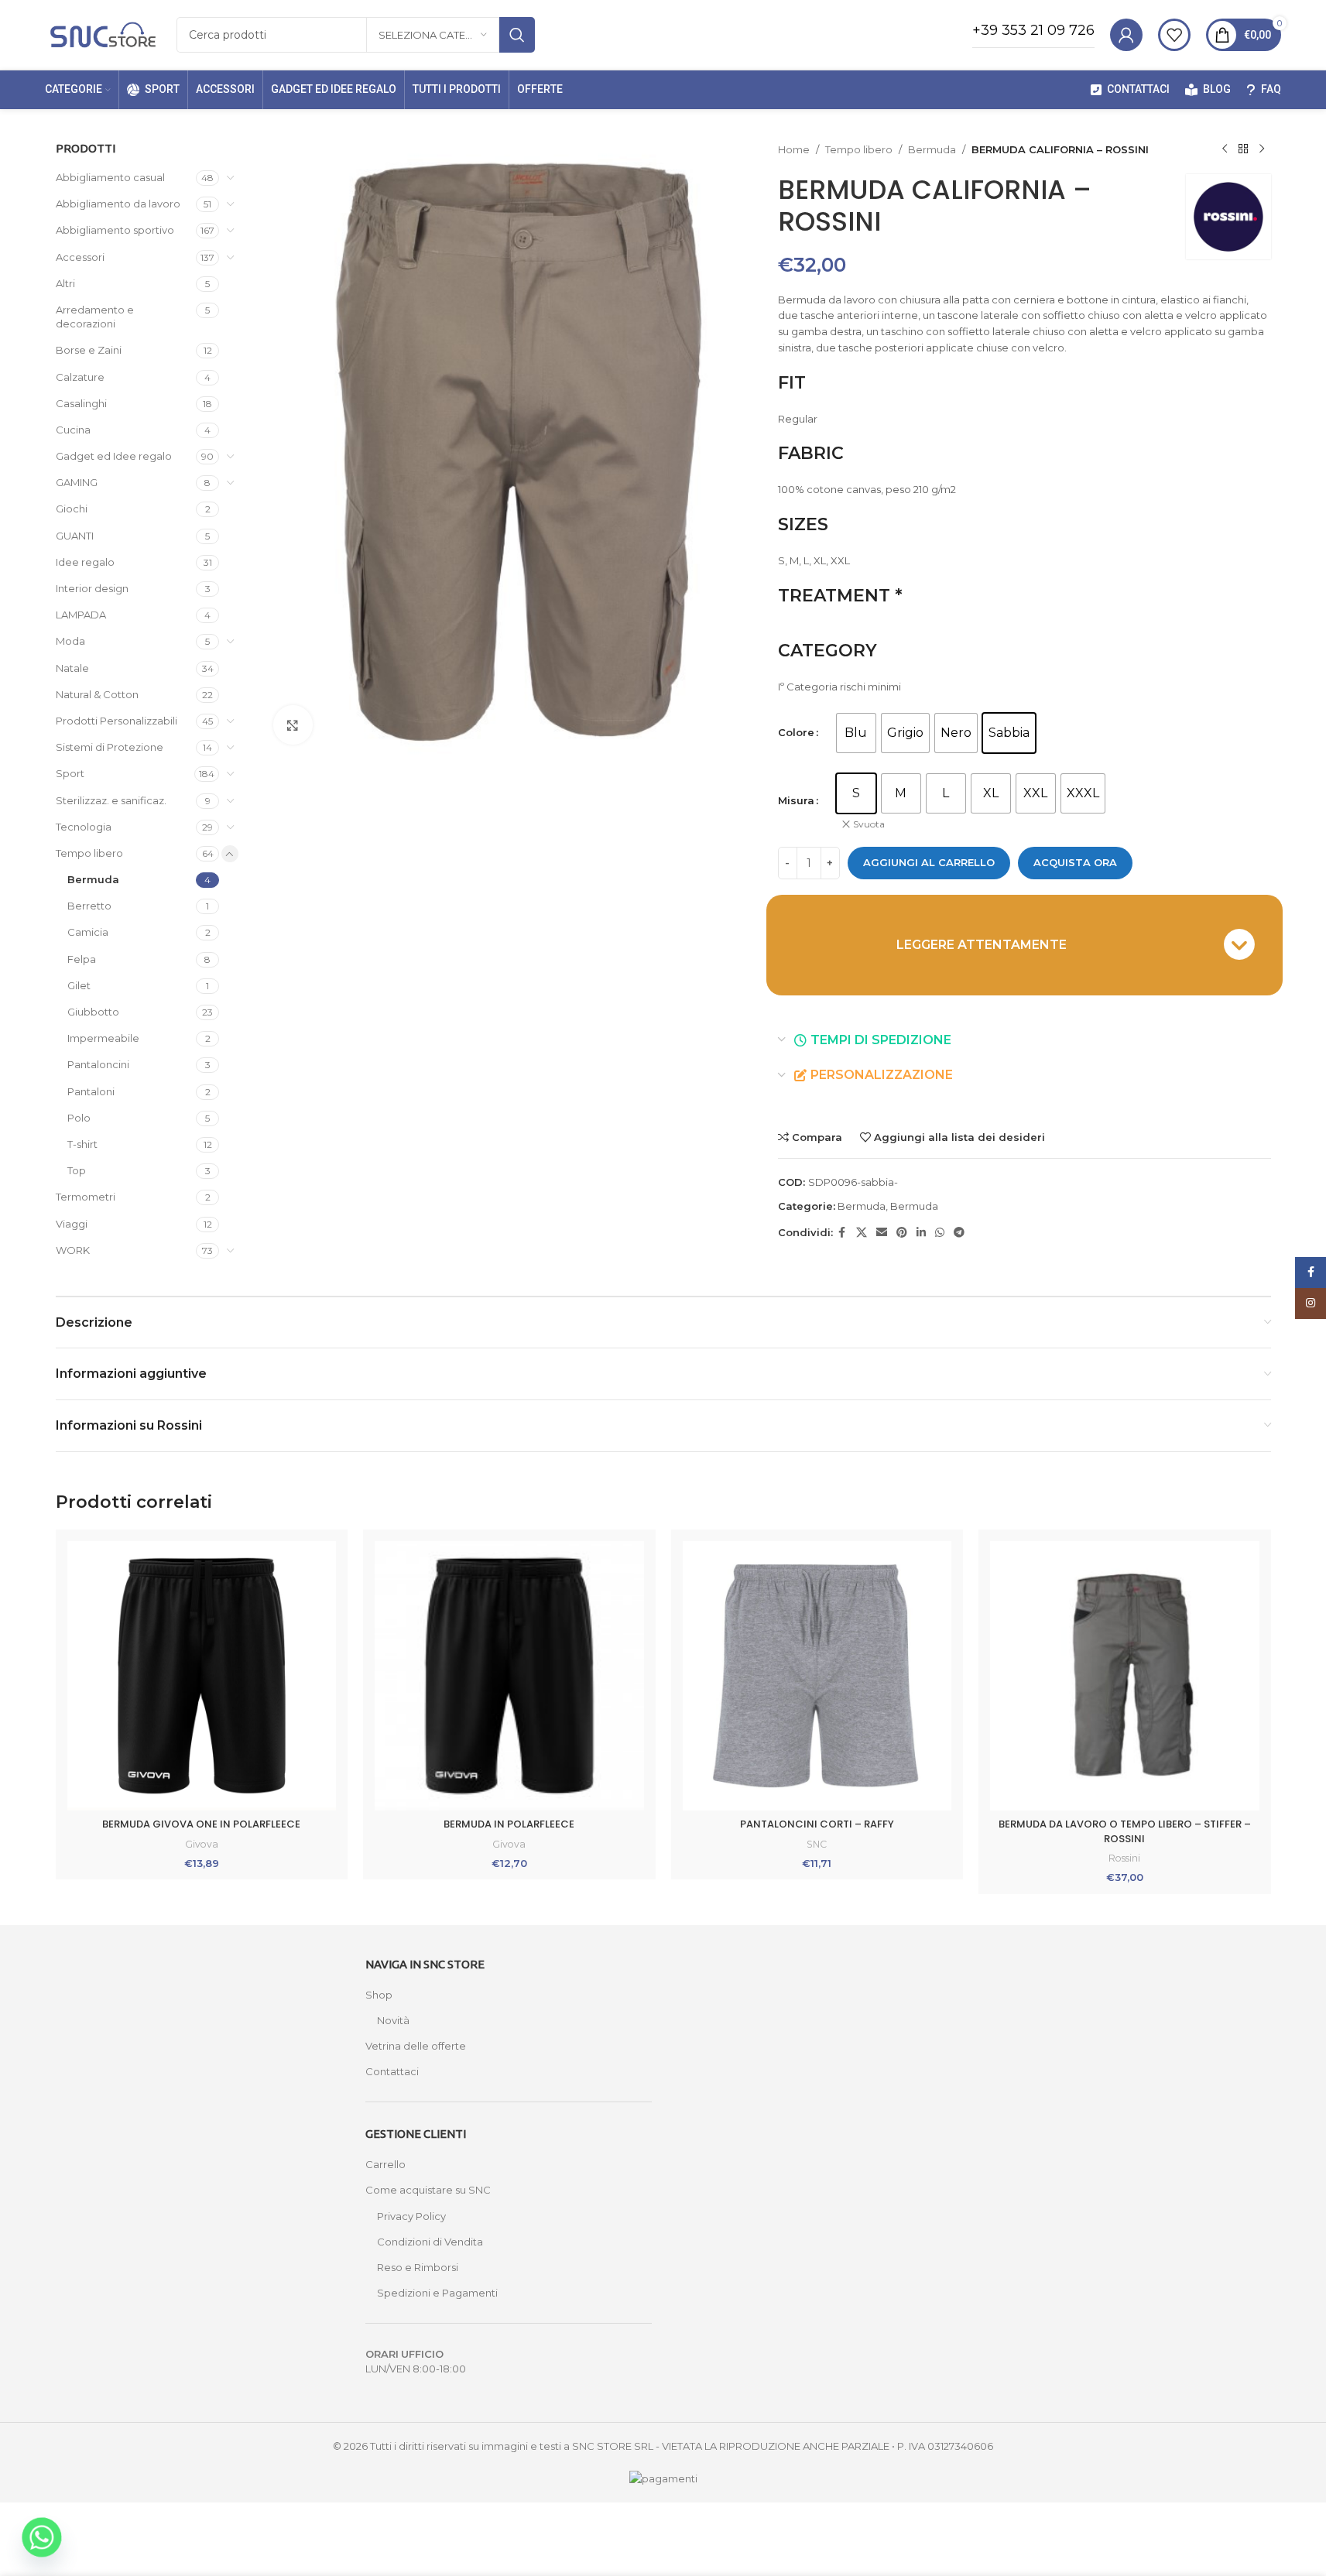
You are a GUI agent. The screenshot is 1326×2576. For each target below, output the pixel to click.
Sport (70, 773)
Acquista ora (1075, 862)
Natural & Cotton (97, 694)
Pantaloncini (98, 1064)
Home (794, 149)
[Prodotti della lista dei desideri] (1174, 35)
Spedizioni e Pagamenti (437, 2293)
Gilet (79, 985)
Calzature (80, 377)
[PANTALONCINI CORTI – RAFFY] (817, 1676)
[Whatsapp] (42, 2537)
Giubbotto (93, 1012)
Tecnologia (84, 827)
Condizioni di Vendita (430, 2242)
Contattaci (392, 2071)
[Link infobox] (1033, 35)
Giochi (72, 509)
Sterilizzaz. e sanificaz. (111, 800)
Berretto (89, 906)
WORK (73, 1250)
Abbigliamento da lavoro (118, 204)
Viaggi (72, 1224)
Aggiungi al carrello (929, 862)
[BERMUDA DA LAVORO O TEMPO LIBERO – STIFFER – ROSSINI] (1125, 1676)
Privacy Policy (411, 2216)
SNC (817, 1844)
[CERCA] (517, 35)
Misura (796, 800)
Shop (379, 1995)
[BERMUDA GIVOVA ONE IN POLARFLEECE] (202, 1676)
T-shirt (82, 1144)
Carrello (385, 2164)
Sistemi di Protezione (110, 747)
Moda (70, 641)
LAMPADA (81, 615)
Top (77, 1170)
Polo (79, 1118)
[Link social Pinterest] (902, 1233)
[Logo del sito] (103, 33)
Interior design (92, 588)
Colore (796, 732)
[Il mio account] (1126, 35)
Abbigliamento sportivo (115, 230)
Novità (393, 2020)
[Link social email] (882, 1233)
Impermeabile (103, 1038)
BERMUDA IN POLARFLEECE (509, 1824)
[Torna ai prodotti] (1243, 149)
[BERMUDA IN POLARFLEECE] (509, 1676)
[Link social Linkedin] (921, 1233)
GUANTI (75, 536)
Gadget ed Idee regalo (114, 456)
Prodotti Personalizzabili (116, 721)
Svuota (869, 824)
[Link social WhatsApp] (940, 1233)
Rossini (1124, 1858)
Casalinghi (81, 403)
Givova (202, 1844)
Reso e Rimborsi (418, 2267)
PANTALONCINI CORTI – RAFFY (817, 1824)
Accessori (80, 257)
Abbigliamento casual (110, 177)
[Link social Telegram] (959, 1233)
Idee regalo (85, 562)
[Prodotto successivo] (1262, 149)
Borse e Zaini (89, 350)
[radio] (856, 733)
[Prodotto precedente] (1225, 149)
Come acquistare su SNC (428, 2190)
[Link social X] (862, 1233)
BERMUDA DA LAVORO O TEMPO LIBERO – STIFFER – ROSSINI (1125, 1831)
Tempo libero (89, 853)
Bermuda (93, 879)
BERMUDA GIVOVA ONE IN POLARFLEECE (201, 1824)
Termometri (86, 1197)
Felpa (82, 959)
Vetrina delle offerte (416, 2046)
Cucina (73, 430)
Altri (65, 283)
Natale (72, 668)
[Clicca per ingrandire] (293, 724)
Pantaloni (91, 1091)
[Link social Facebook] (842, 1233)
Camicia (88, 932)
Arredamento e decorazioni (95, 317)
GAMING (77, 482)
